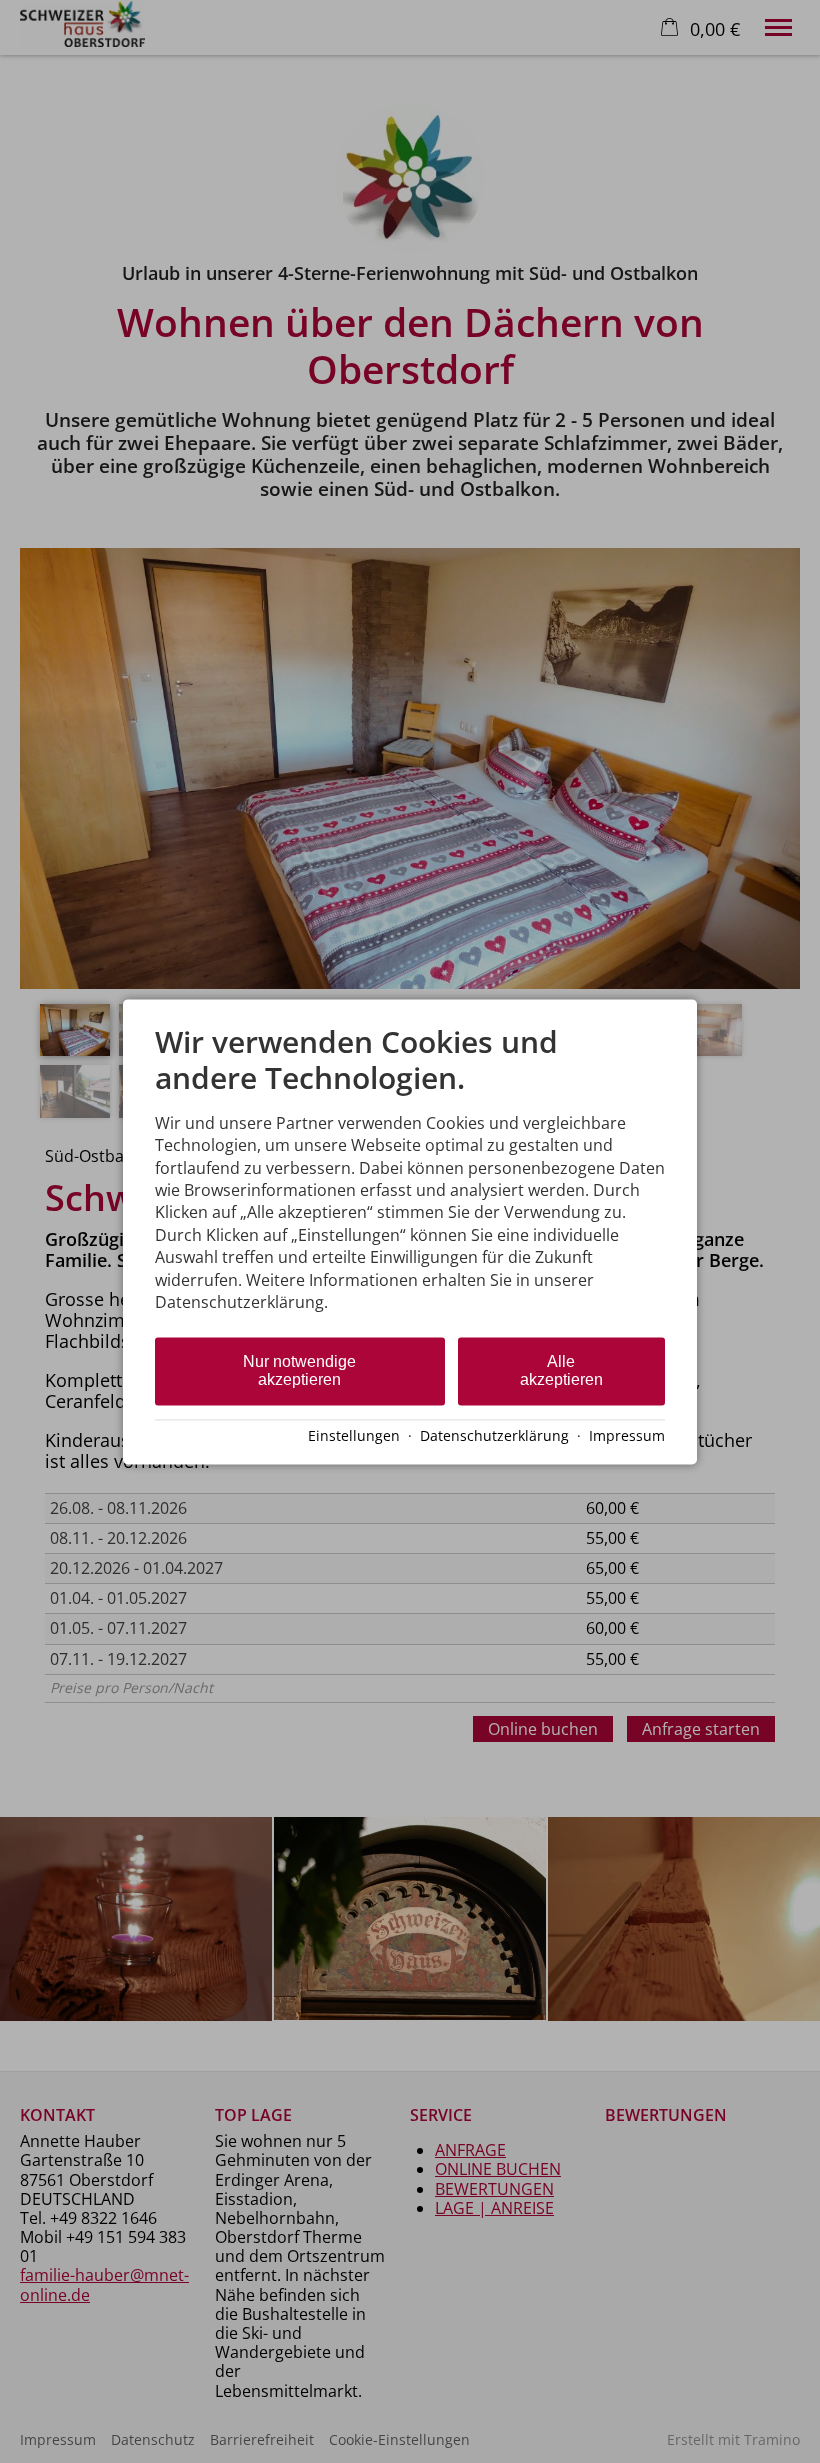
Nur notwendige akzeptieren (299, 1371)
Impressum (627, 1436)
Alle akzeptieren (561, 1371)
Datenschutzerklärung (494, 1436)
